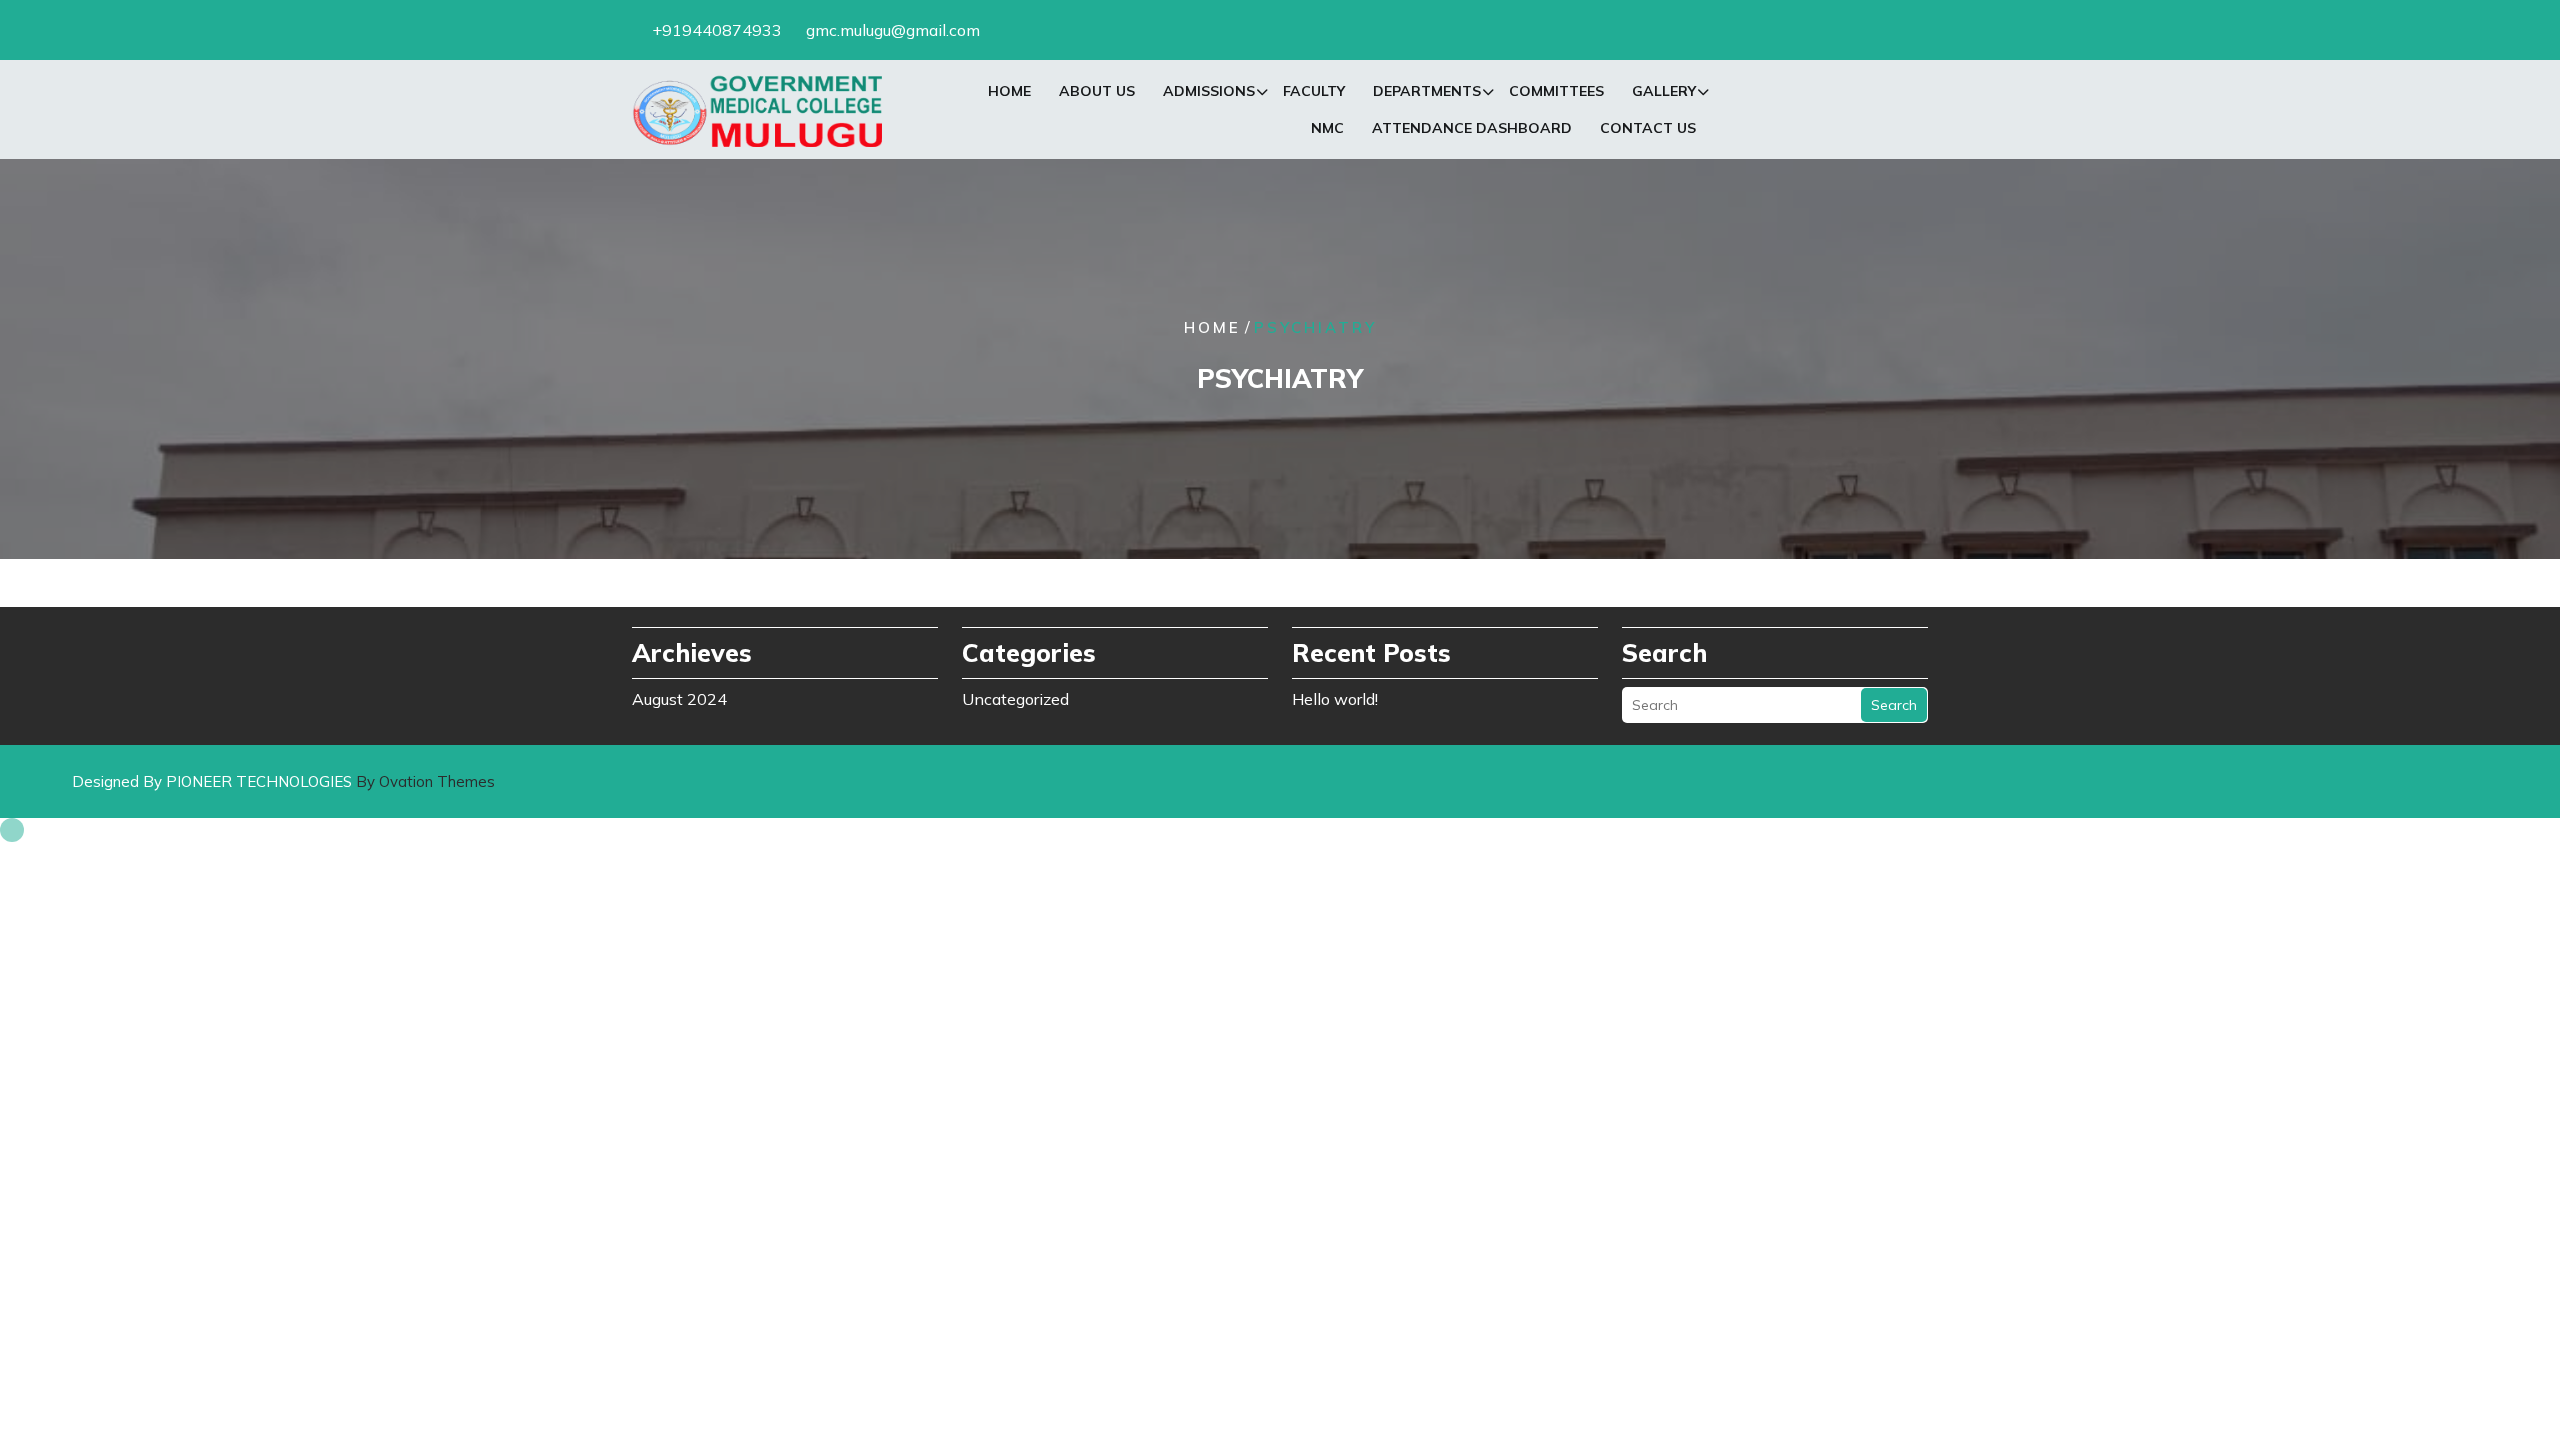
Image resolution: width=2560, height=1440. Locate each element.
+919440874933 (717, 30)
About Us (1097, 91)
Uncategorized (1015, 699)
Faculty (1314, 91)
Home (1009, 91)
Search (1894, 705)
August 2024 (679, 699)
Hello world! (1335, 699)
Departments (1427, 91)
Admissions (1209, 91)
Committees (1556, 91)
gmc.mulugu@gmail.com (893, 30)
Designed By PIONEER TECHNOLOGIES (283, 781)
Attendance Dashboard (1472, 128)
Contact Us (1648, 128)
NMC (1327, 128)
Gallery (1664, 91)
